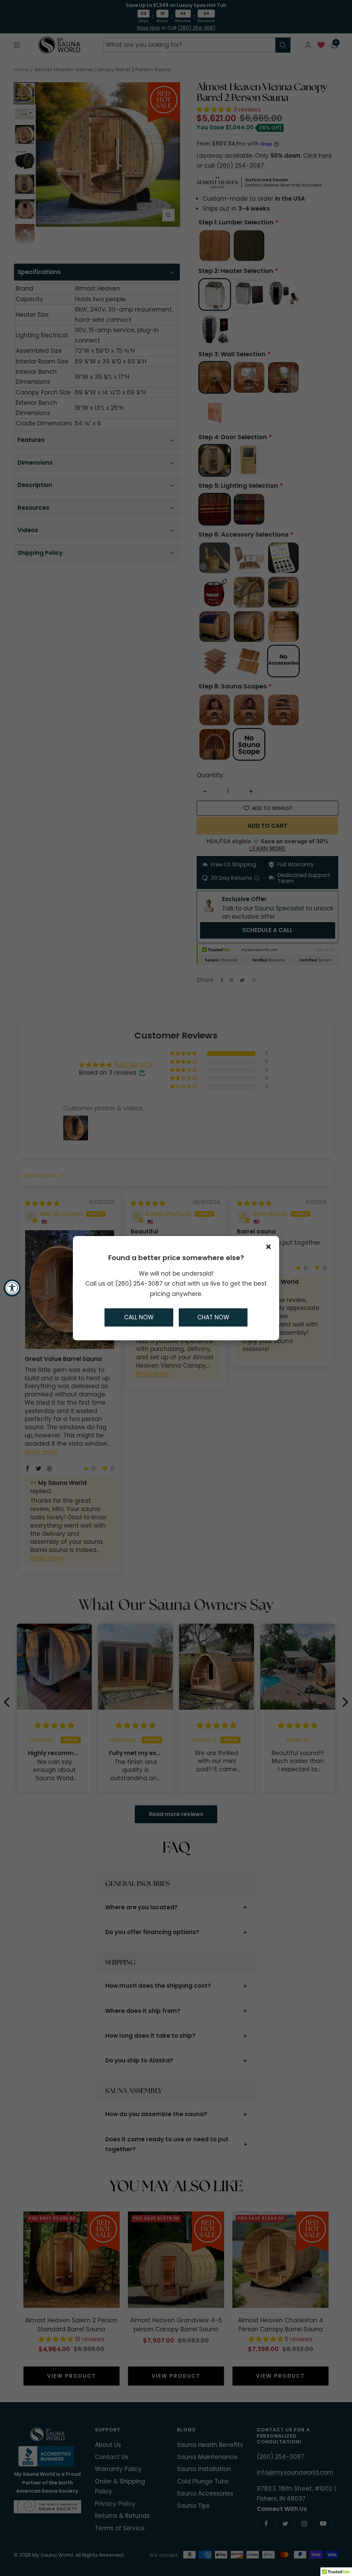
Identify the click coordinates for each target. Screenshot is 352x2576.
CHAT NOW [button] (213, 1317)
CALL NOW (139, 1317)
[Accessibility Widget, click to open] (12, 1288)
